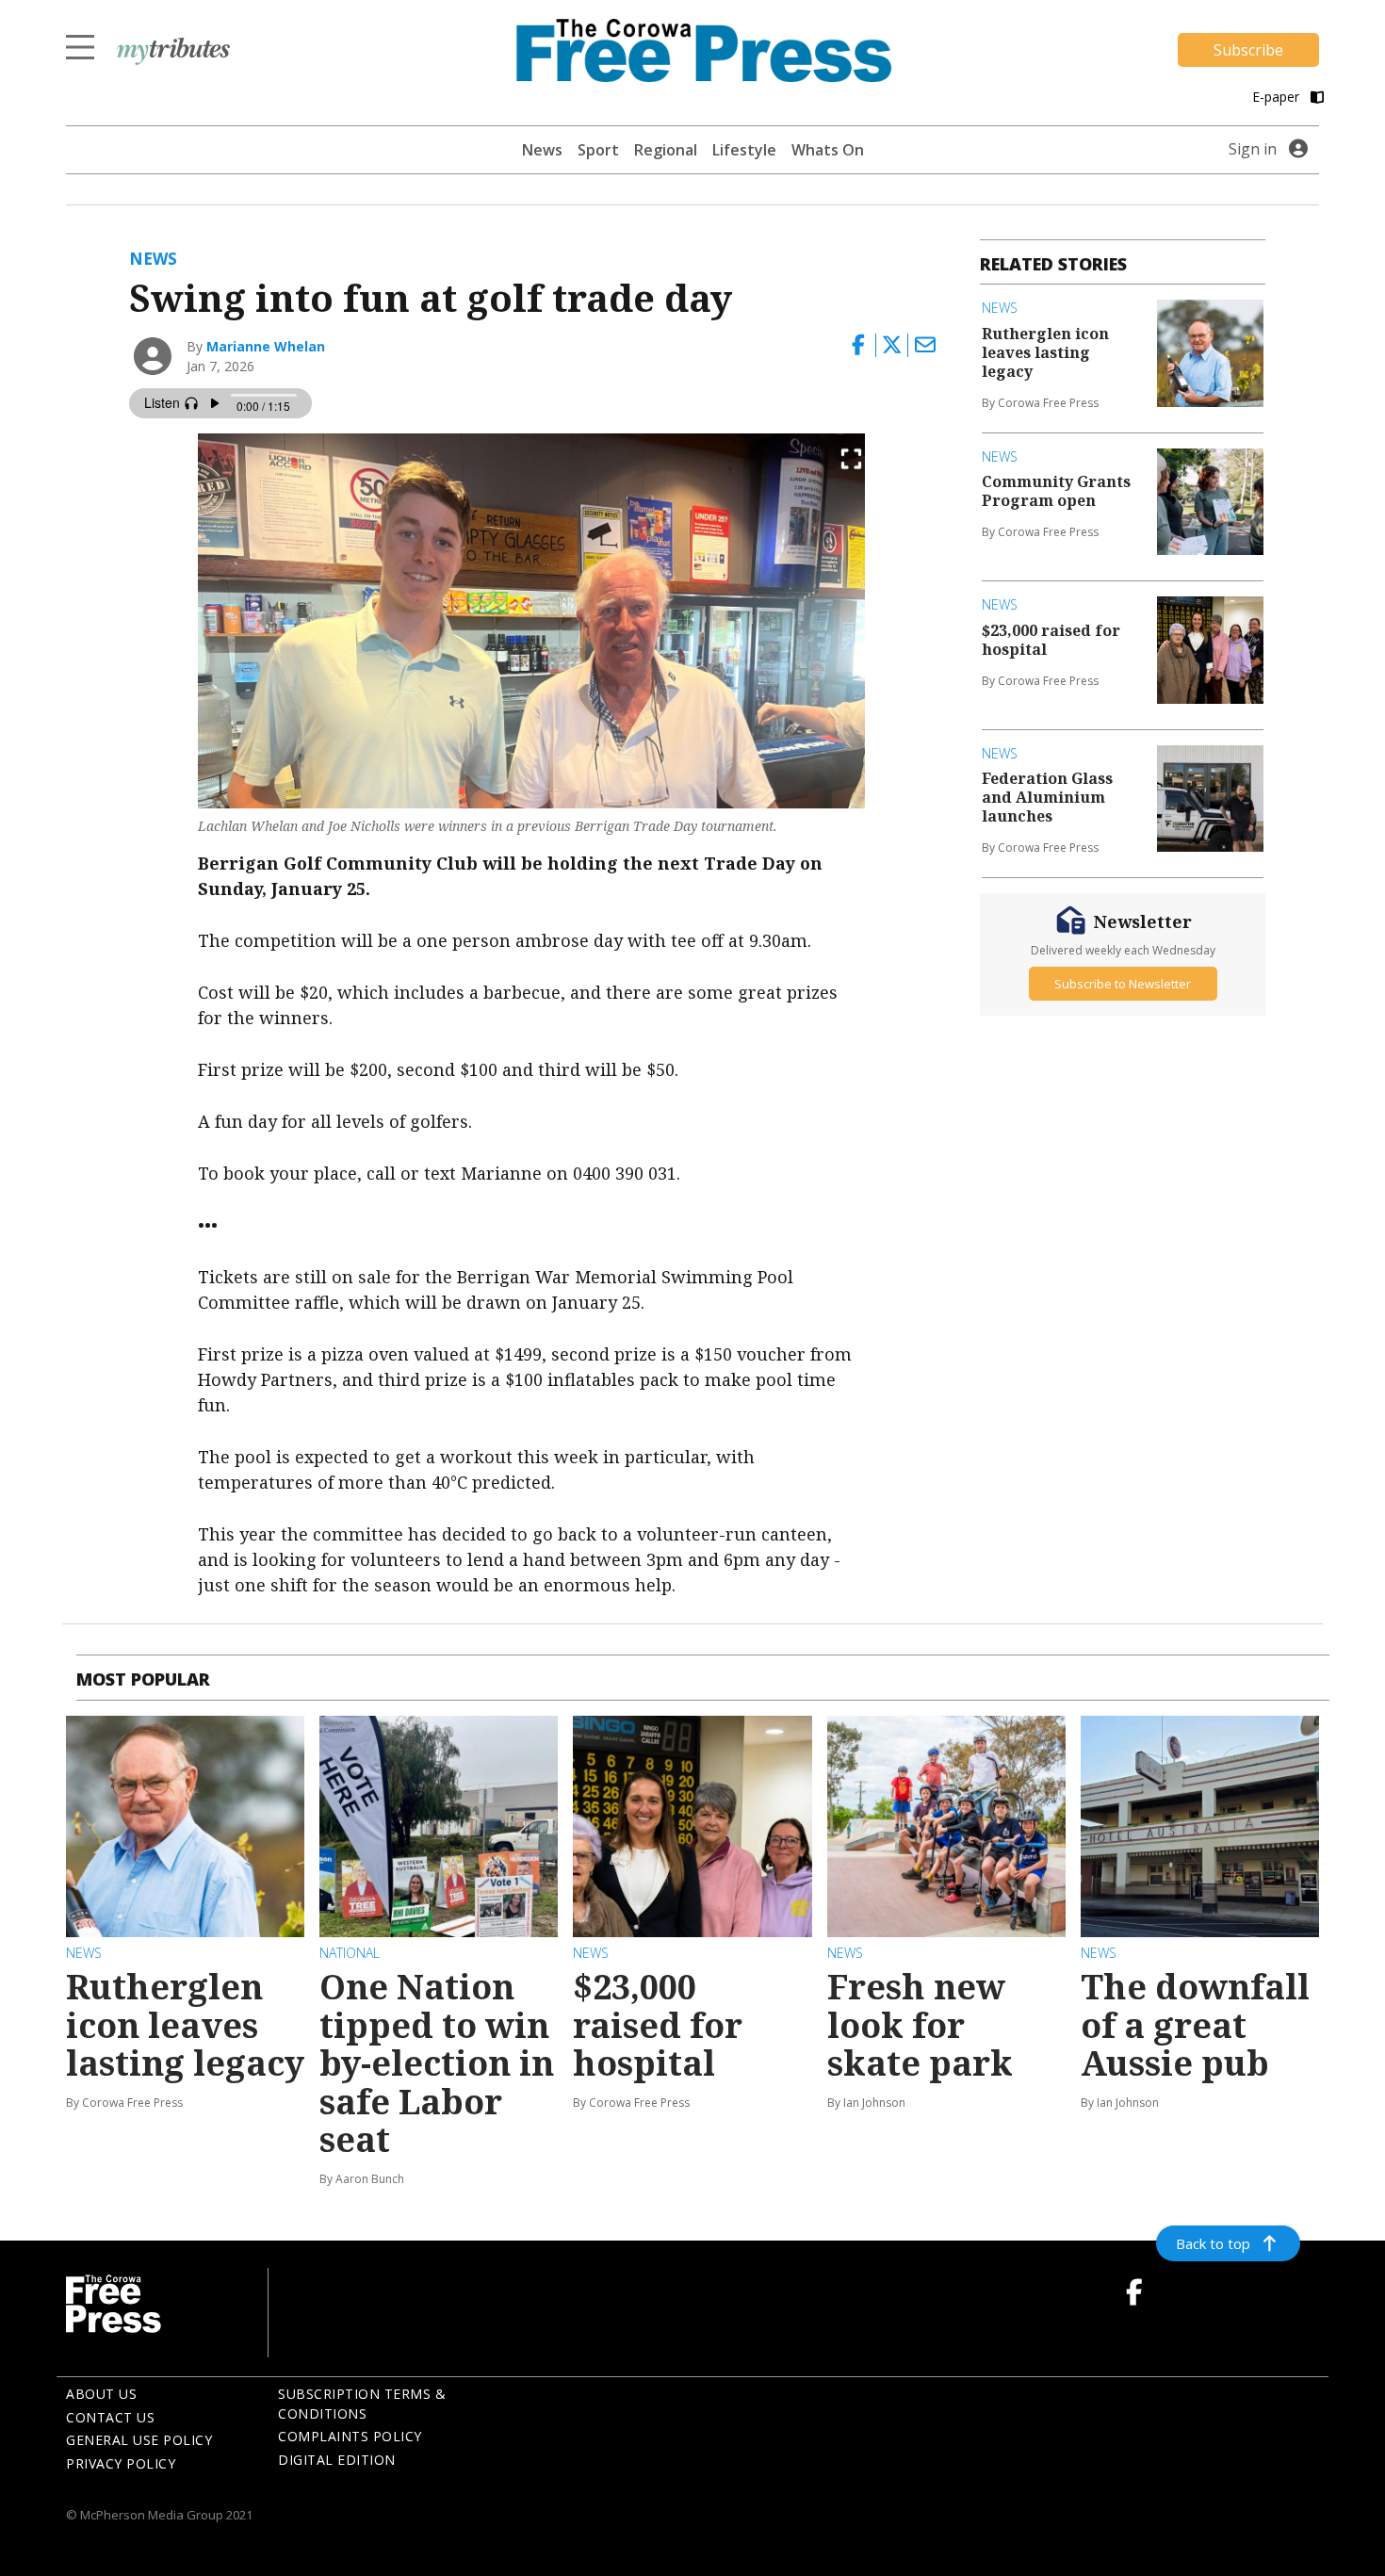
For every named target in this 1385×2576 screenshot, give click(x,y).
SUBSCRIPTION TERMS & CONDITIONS (362, 2404)
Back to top (1213, 2243)
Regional (666, 150)
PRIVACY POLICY (121, 2463)
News (542, 150)
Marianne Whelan (266, 346)
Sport (598, 150)
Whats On (828, 150)
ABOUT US (101, 2394)
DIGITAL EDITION (337, 2460)
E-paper (1278, 97)
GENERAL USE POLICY (139, 2440)
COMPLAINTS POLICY (350, 2436)
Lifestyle (744, 150)
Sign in (1253, 149)
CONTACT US (110, 2417)
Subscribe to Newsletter (1123, 983)
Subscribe (1248, 50)
